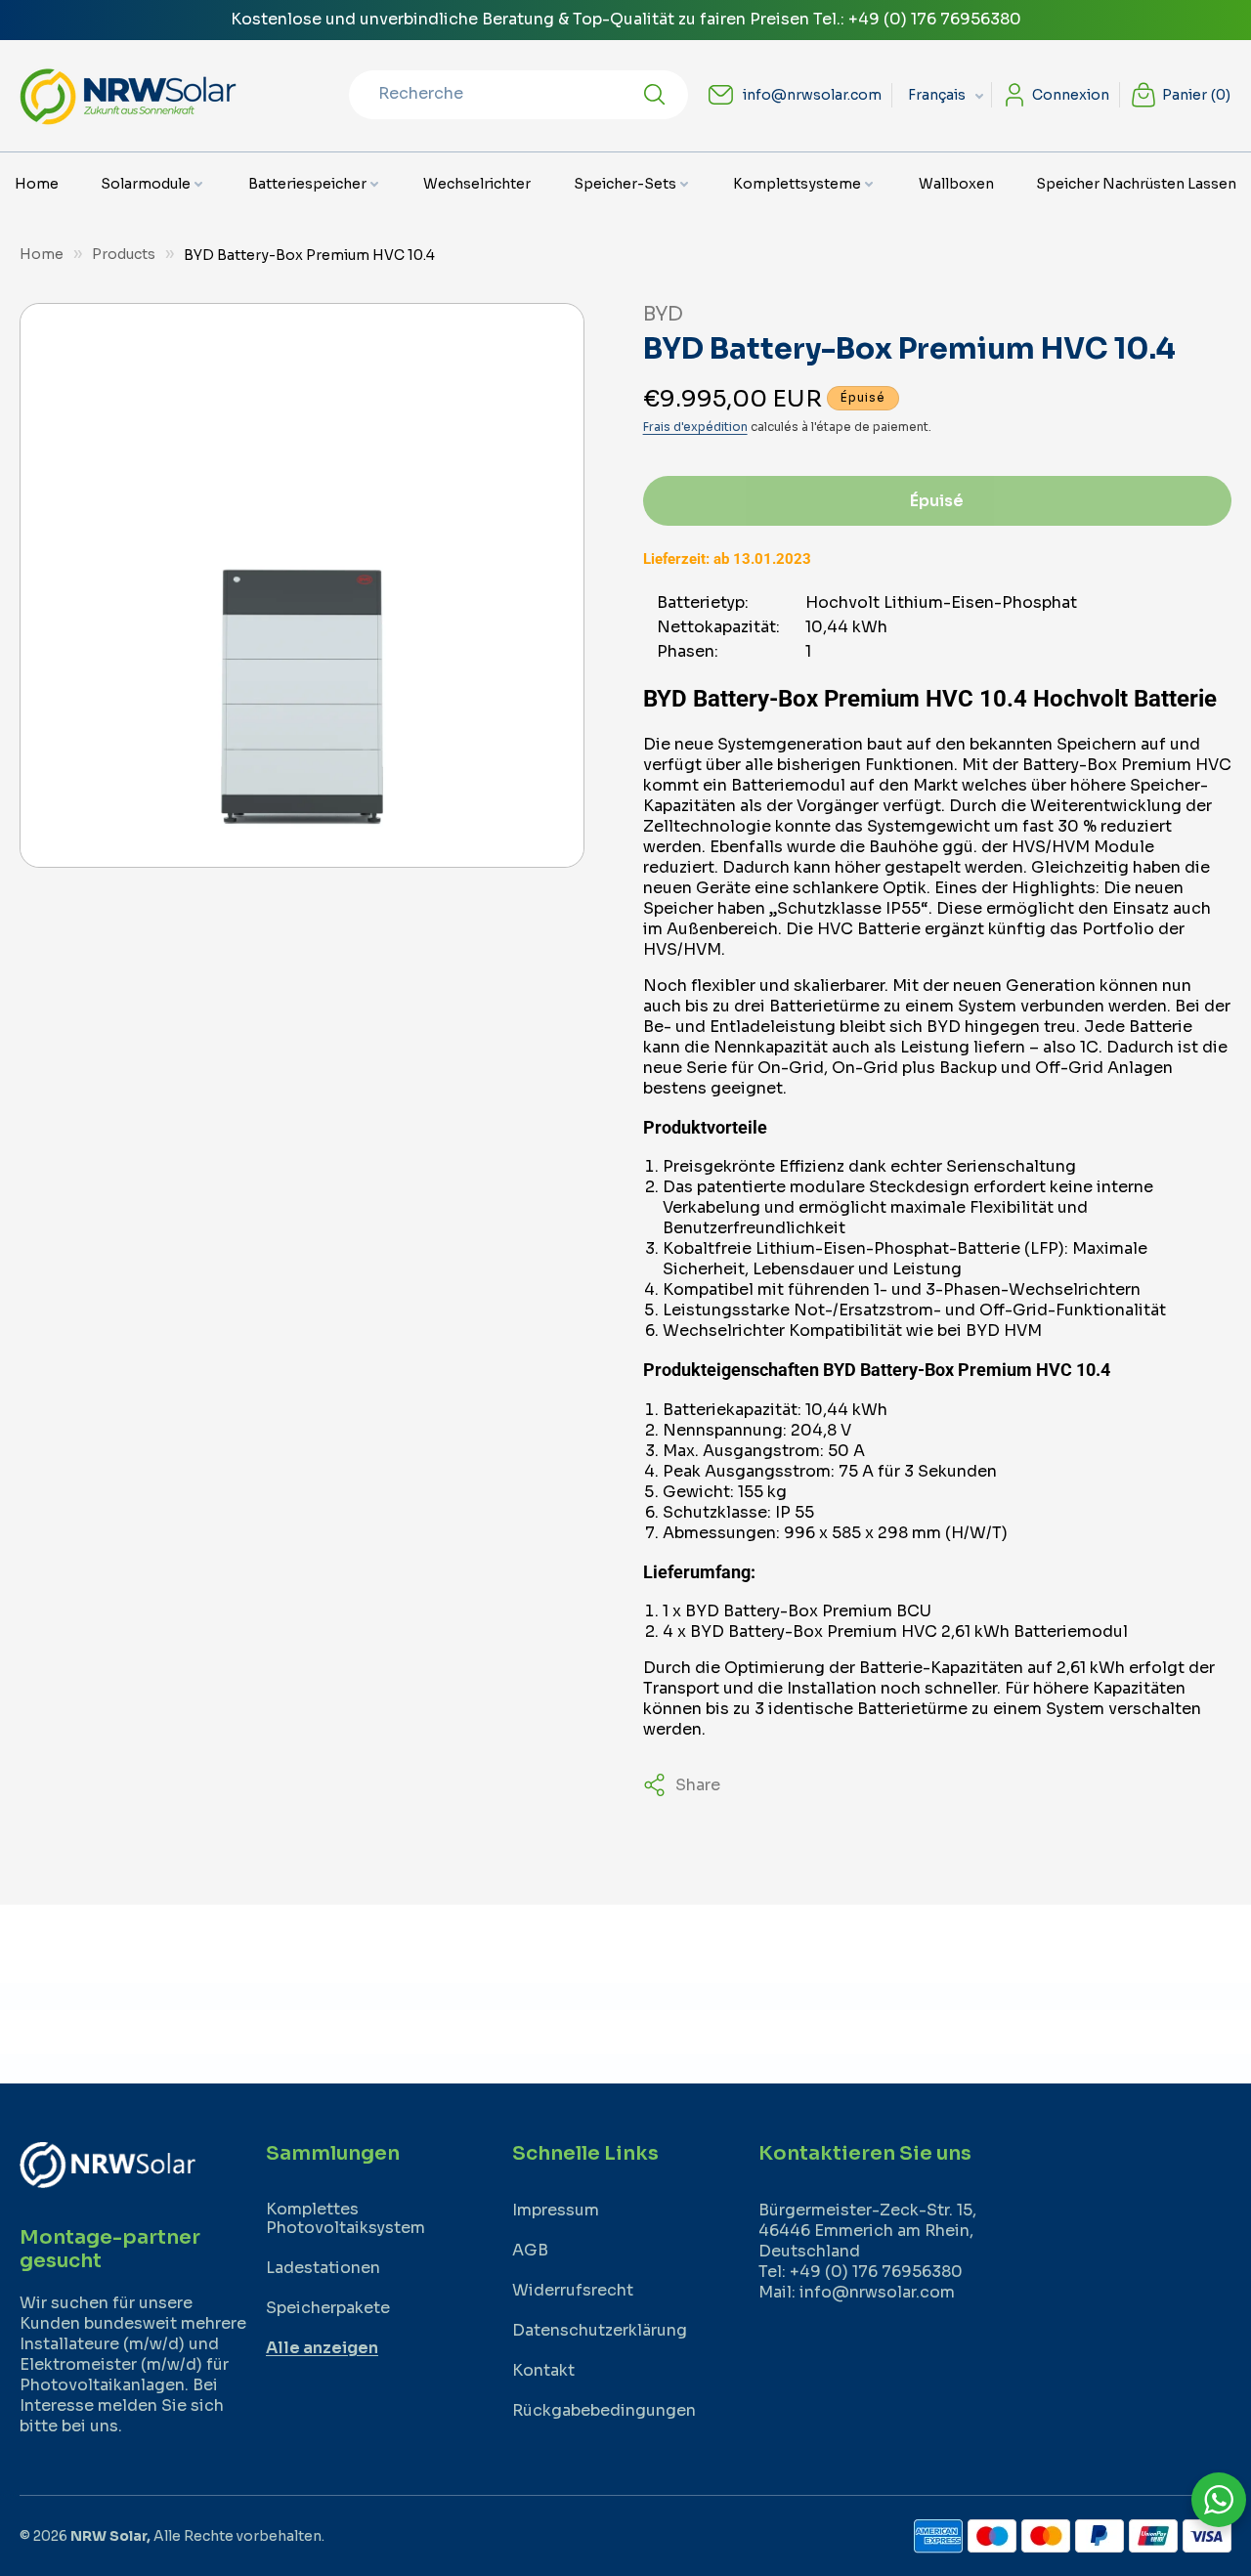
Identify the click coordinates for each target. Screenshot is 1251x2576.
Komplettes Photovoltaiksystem (345, 2218)
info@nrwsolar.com (812, 95)
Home (42, 254)
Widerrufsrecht (573, 2290)
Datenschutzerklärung (600, 2330)
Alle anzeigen (322, 2348)
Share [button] (698, 1785)
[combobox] (518, 95)
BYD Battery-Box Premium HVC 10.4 (309, 255)
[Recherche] (655, 95)
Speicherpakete (328, 2308)
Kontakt (543, 2370)
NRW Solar (108, 2536)
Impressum (556, 2210)
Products (124, 254)
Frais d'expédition (695, 427)
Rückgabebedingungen (604, 2410)
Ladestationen (323, 2268)
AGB (530, 2250)
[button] (153, 184)
